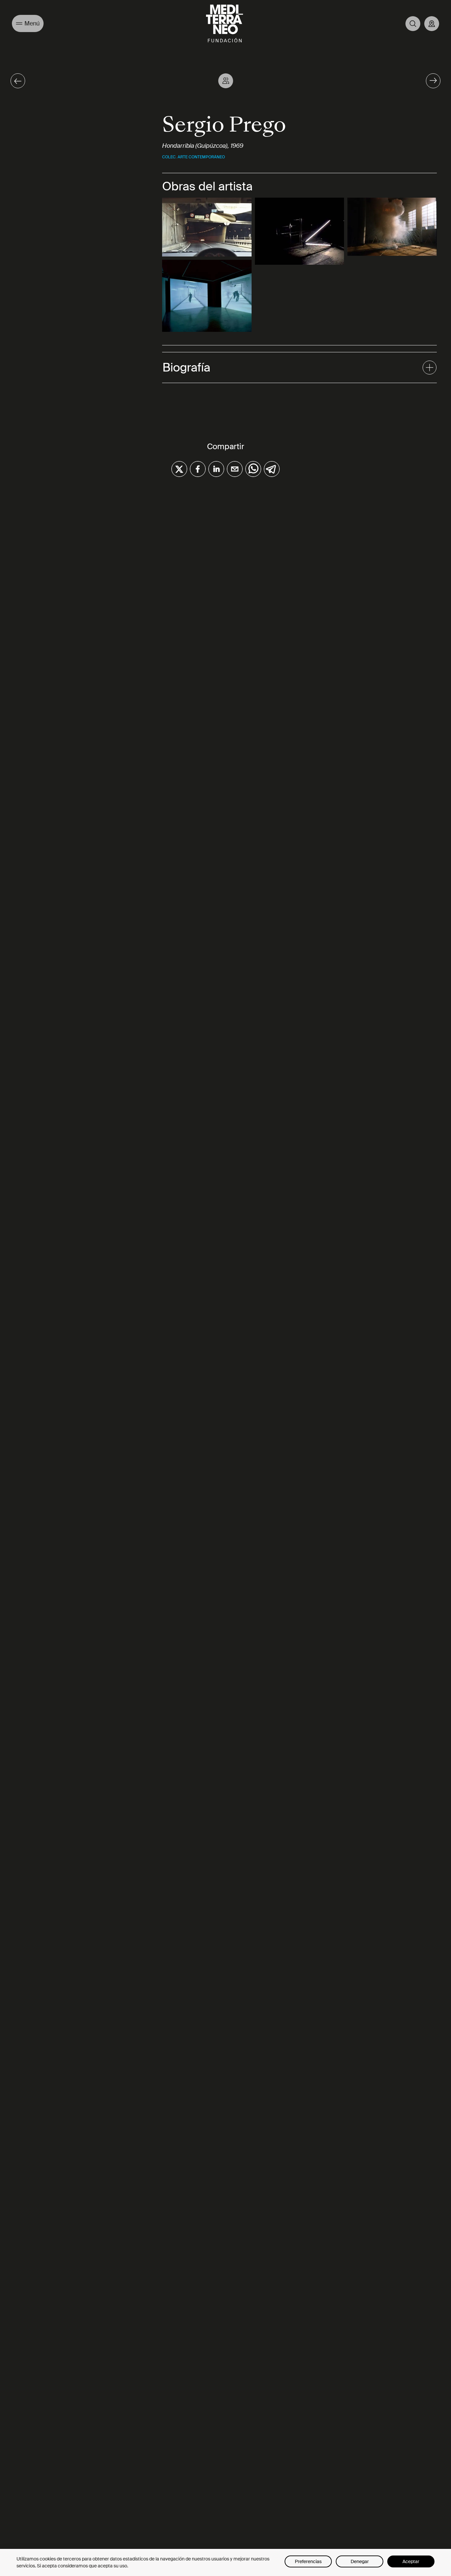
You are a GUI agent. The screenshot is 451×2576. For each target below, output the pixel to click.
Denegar (360, 2561)
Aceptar (411, 2561)
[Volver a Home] (225, 23)
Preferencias (308, 2561)
